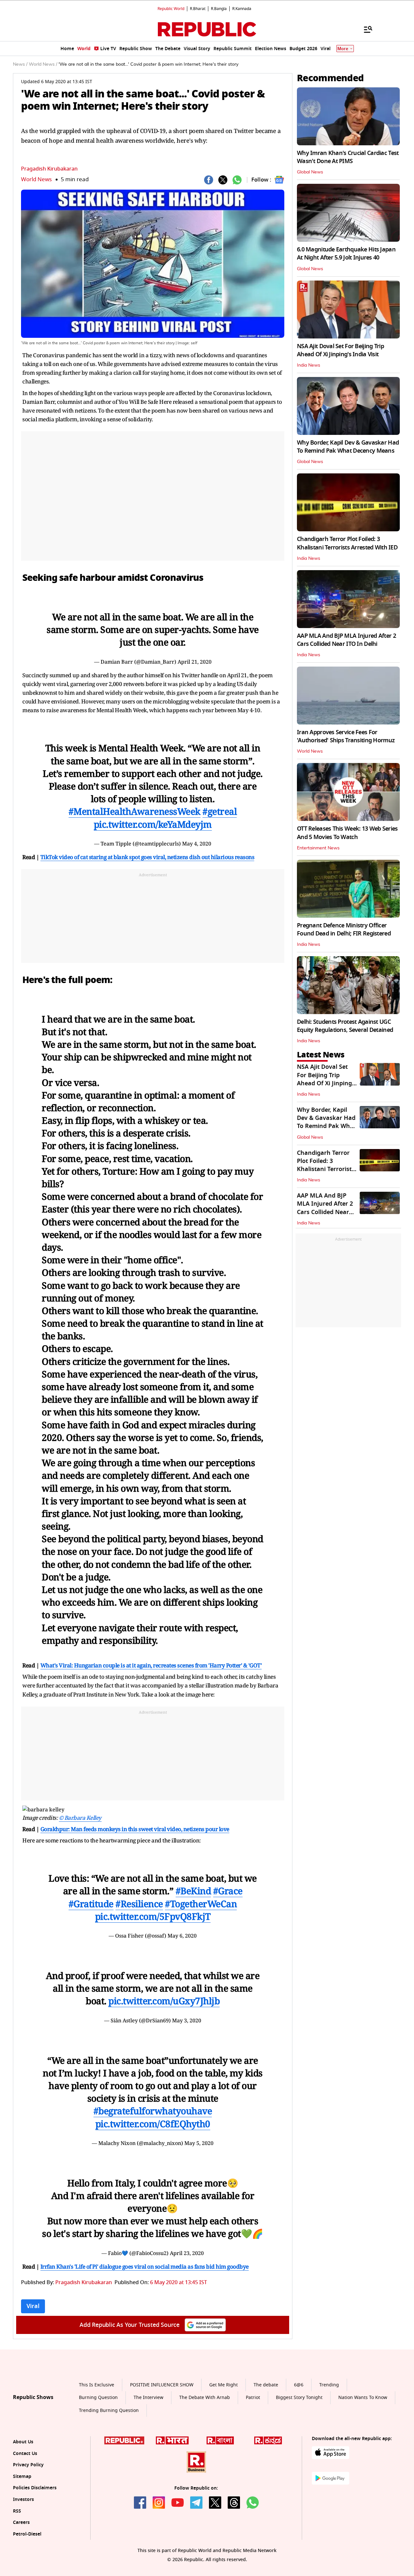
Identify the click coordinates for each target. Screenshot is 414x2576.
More (343, 49)
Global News (310, 172)
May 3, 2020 (187, 2020)
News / (20, 64)
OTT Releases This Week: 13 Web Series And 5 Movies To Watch (347, 833)
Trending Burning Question (109, 2411)
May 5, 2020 (199, 2143)
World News (36, 179)
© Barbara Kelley (80, 1818)
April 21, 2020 (195, 662)
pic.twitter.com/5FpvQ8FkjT (153, 1916)
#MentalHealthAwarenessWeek (135, 811)
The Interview (148, 2398)
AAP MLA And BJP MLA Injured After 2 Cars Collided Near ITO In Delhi (346, 640)
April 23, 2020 (187, 2253)
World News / (43, 64)
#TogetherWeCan (201, 1904)
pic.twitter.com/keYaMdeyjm (153, 824)
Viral (33, 2306)
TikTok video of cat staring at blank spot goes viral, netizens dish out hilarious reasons (147, 857)
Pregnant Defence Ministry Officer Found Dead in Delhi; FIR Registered (344, 929)
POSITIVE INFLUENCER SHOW (162, 2385)
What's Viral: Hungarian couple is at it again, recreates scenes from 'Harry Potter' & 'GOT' (151, 1665)
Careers (21, 2523)
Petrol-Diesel (27, 2534)
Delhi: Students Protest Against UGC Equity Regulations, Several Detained (345, 1026)
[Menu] (365, 29)
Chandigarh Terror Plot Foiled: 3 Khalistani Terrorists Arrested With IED (347, 543)
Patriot (253, 2398)
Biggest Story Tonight (299, 2398)
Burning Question (98, 2398)
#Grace (228, 1891)
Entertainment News (318, 848)
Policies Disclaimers (35, 2488)
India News (309, 365)
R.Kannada (242, 9)
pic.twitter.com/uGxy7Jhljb (164, 2001)
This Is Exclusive (97, 2385)
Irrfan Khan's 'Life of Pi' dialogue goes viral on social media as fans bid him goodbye (145, 2266)
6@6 (299, 2385)
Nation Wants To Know (363, 2398)
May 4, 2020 (197, 844)
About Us (23, 2442)
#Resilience (139, 1904)
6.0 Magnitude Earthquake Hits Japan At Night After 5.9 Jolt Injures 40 (346, 254)
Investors (23, 2500)
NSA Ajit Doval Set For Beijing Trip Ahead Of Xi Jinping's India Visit (340, 350)
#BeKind (193, 1891)
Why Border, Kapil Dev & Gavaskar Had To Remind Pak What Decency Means (348, 447)
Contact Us (25, 2454)
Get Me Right (223, 2385)
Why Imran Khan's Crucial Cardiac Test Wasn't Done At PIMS (348, 157)
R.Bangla (219, 9)
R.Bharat (198, 9)
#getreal (220, 811)
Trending (329, 2385)
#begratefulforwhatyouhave (153, 2111)
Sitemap (22, 2477)
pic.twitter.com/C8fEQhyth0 (153, 2124)
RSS (17, 2511)
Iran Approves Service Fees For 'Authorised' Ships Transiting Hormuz (346, 736)
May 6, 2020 (182, 1936)
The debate (266, 2385)
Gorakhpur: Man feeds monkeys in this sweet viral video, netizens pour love (135, 1829)
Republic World (171, 9)
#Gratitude (91, 1904)
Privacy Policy (28, 2465)
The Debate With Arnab (205, 2398)
